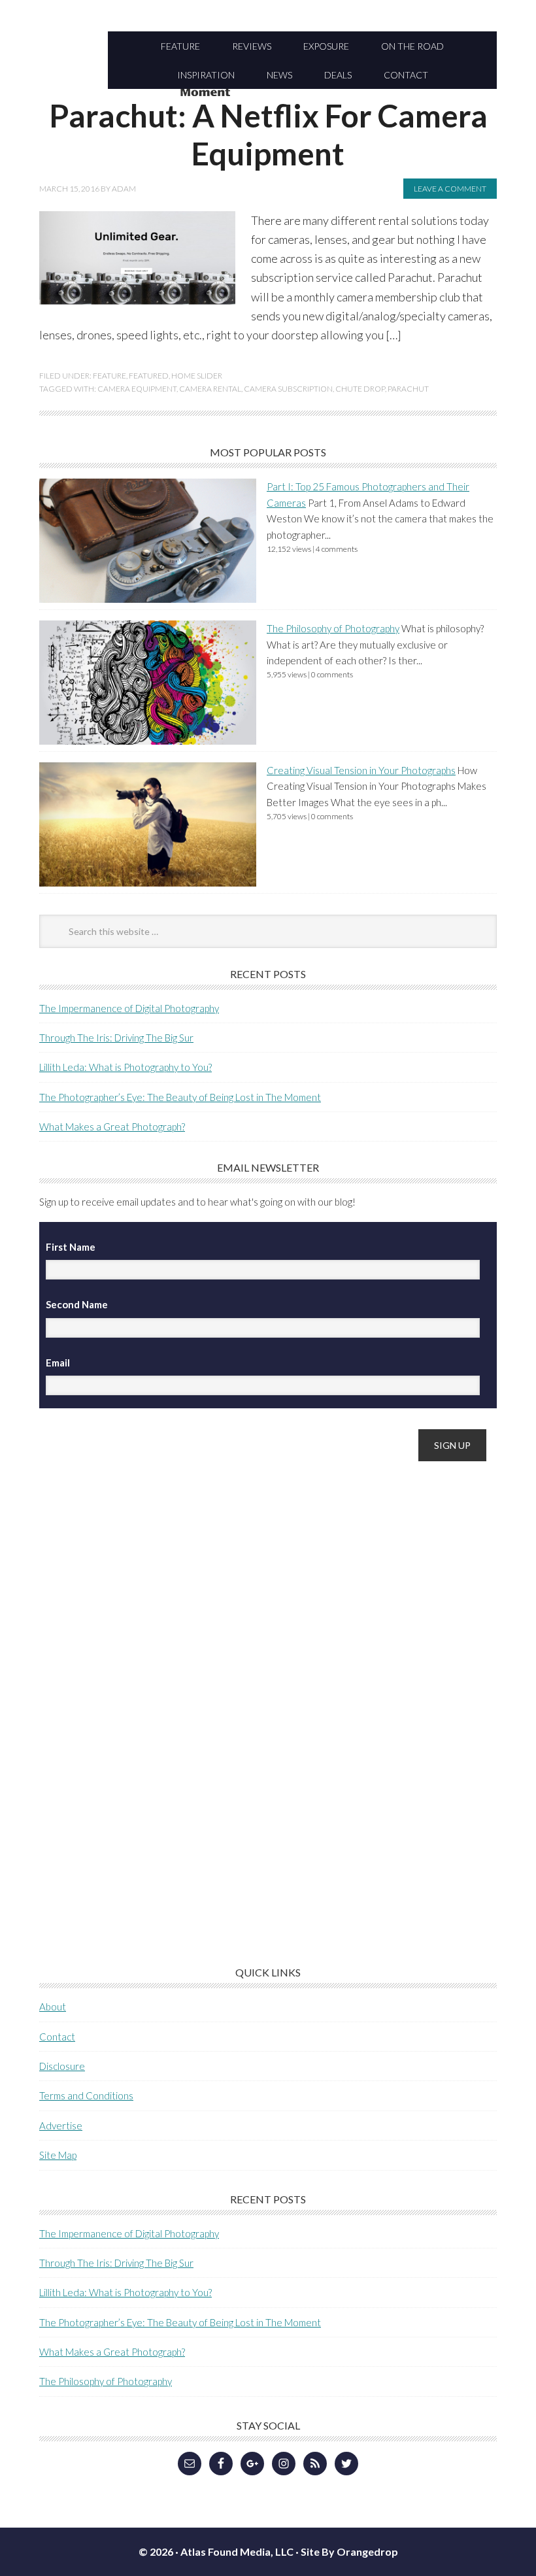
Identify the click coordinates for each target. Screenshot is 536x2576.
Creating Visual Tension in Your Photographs (361, 770)
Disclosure (62, 2066)
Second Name (77, 1304)
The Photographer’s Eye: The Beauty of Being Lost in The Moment (180, 1097)
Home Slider (197, 376)
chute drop (360, 389)
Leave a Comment (450, 189)
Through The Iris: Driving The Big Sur (116, 1038)
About (53, 2007)
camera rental (210, 389)
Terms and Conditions (86, 2095)
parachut (408, 389)
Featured (149, 376)
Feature (109, 376)
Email (58, 1363)
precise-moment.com (268, 93)
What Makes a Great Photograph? (112, 1127)
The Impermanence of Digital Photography (129, 1008)
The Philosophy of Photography (333, 628)
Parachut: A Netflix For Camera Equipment (268, 134)
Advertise (61, 2126)
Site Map (58, 2155)
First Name (71, 1247)
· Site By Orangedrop (347, 2551)
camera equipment (137, 389)
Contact (57, 2037)
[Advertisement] (137, 1678)
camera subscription (288, 389)
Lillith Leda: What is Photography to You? (126, 1067)
